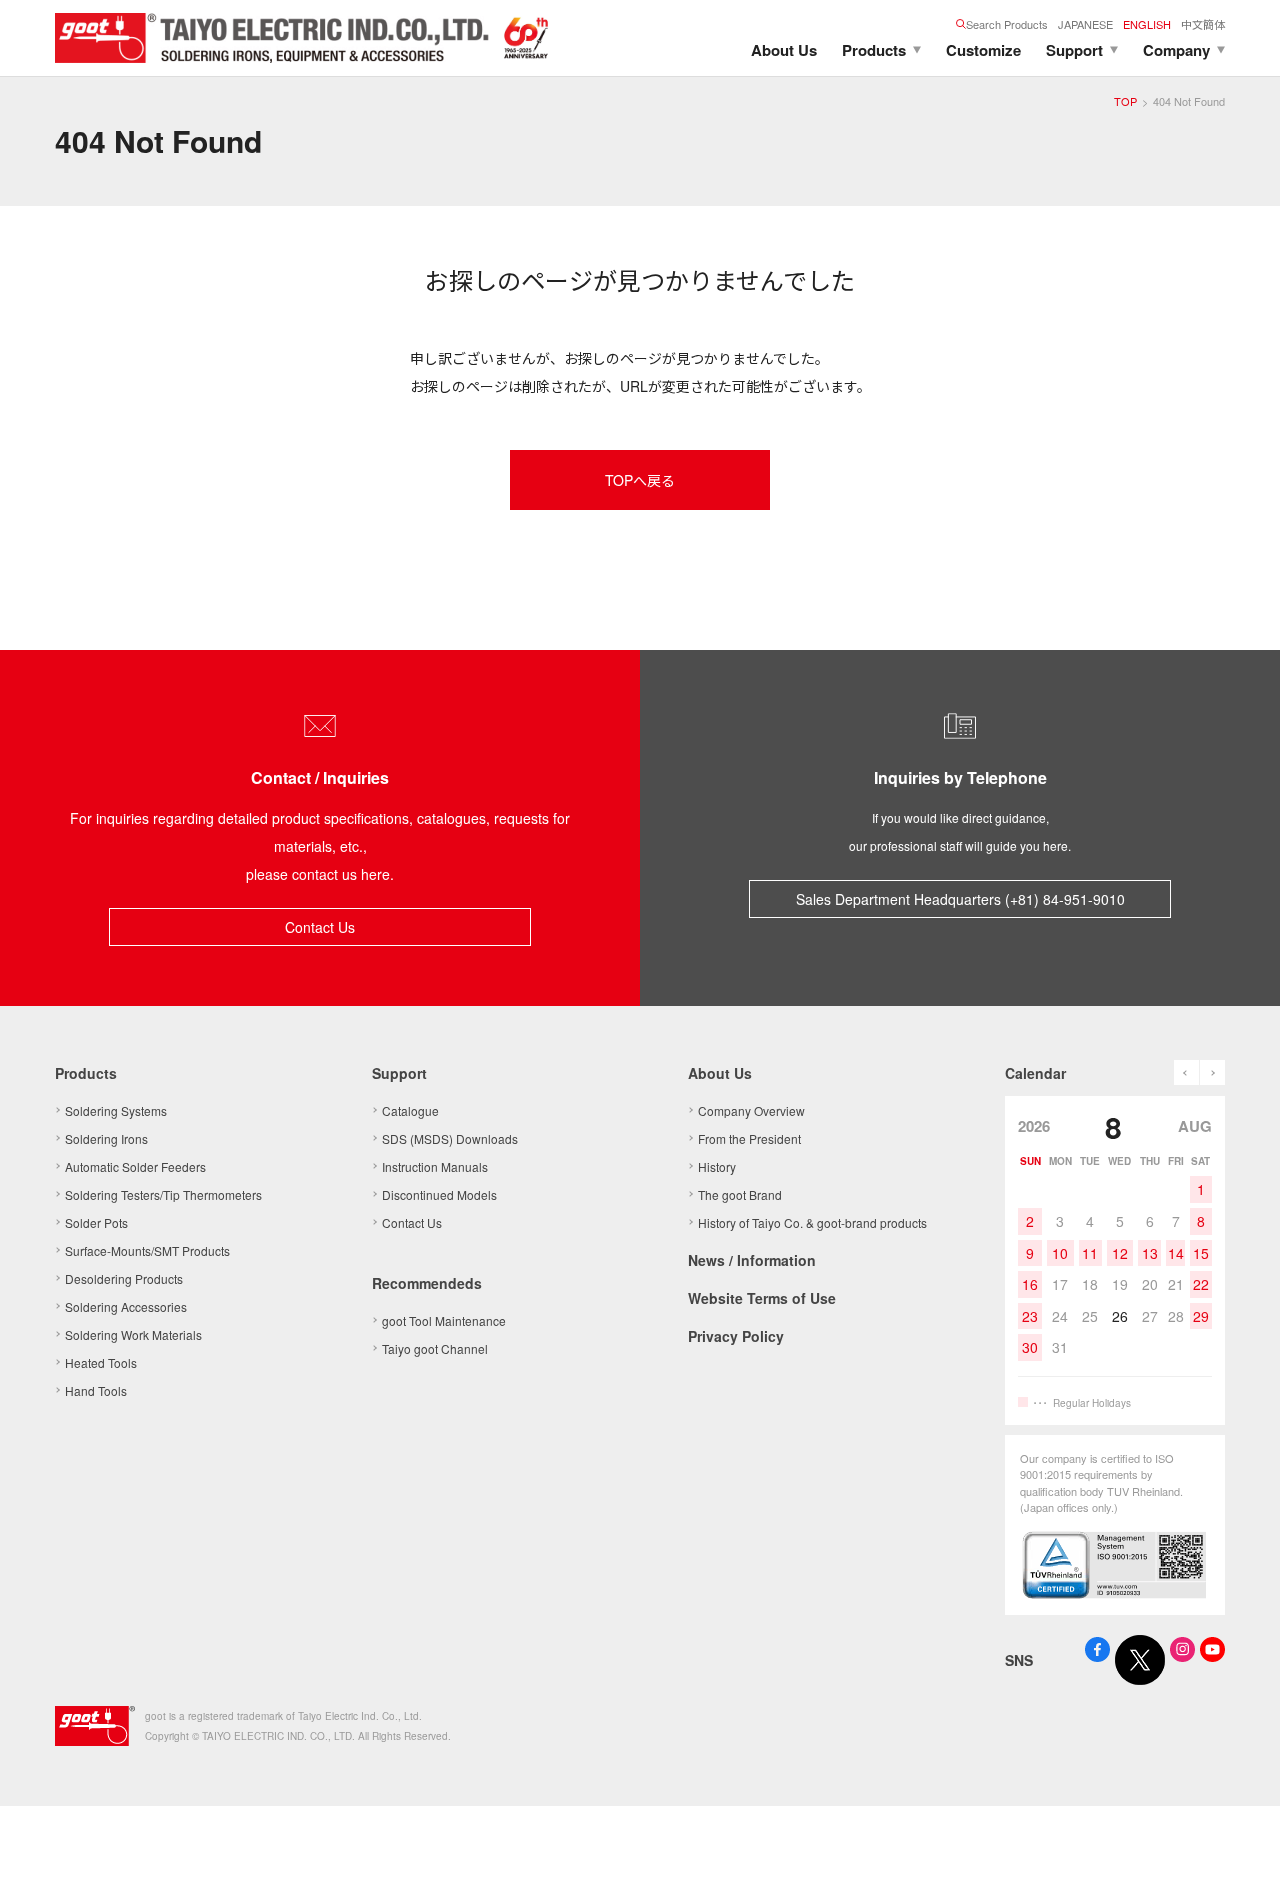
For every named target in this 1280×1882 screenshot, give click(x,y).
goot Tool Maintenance (444, 1320)
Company (1176, 50)
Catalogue (410, 1110)
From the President (749, 1138)
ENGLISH (1147, 24)
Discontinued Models (439, 1194)
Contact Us (320, 927)
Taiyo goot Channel (435, 1348)
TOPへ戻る (640, 480)
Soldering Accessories (126, 1306)
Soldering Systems (116, 1110)
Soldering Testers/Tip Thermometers (163, 1194)
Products (874, 50)
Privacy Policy (736, 1336)
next (1212, 1072)
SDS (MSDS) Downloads (450, 1138)
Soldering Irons (106, 1138)
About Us (784, 50)
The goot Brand (740, 1194)
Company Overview (751, 1110)
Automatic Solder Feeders (135, 1166)
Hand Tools (96, 1390)
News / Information (752, 1260)
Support (1074, 50)
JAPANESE (1085, 24)
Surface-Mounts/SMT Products (147, 1250)
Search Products (1007, 24)
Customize (983, 50)
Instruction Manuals (435, 1166)
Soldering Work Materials (133, 1334)
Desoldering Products (124, 1278)
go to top (1240, 1842)
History (717, 1166)
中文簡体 (1203, 24)
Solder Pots (96, 1222)
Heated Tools (101, 1362)
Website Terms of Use (762, 1298)
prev (1186, 1072)
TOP (1125, 101)
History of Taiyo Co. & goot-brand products (812, 1222)
